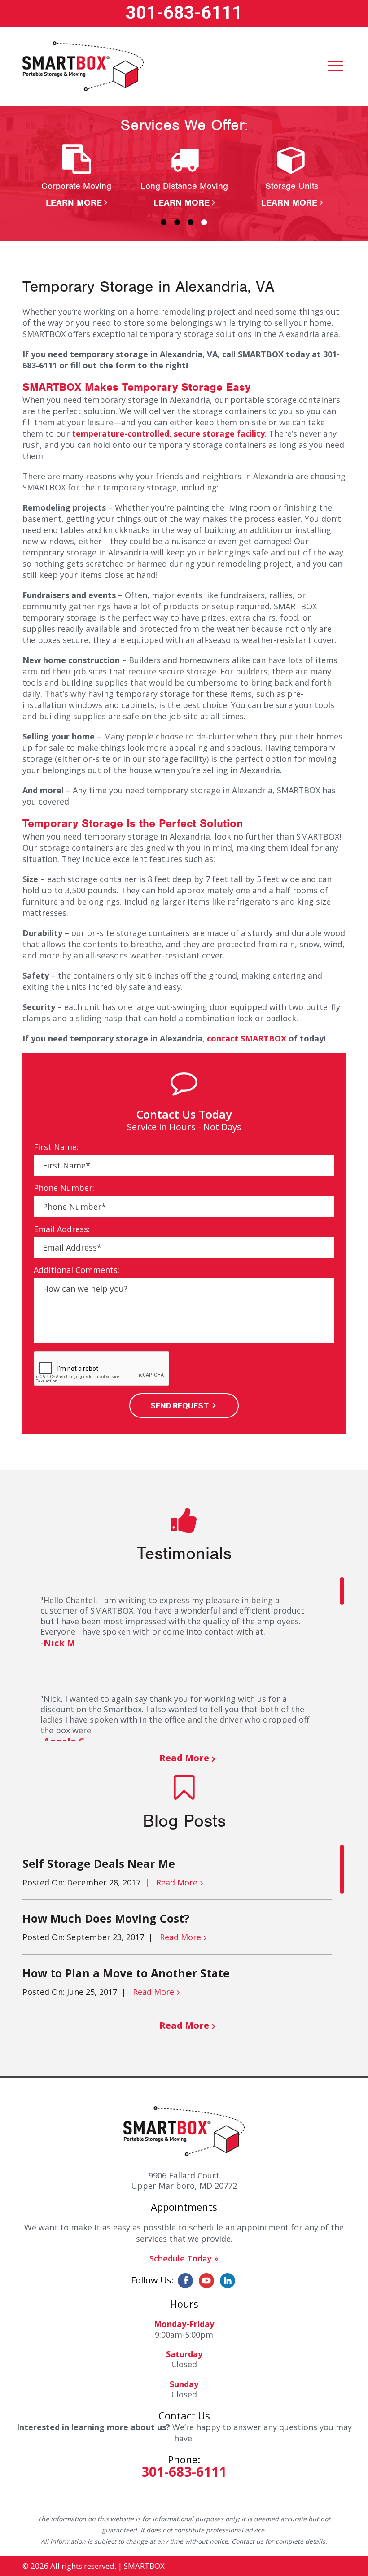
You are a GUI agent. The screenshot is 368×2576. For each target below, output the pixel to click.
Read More (184, 1758)
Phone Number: (64, 1188)
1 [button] (164, 222)
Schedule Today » (184, 2258)
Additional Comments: (77, 1270)
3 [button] (191, 222)
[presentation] (102, 1369)
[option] (76, 177)
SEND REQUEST (180, 1406)
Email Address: (62, 1229)
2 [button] (177, 222)
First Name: (56, 1147)
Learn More (74, 203)
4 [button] (204, 222)
